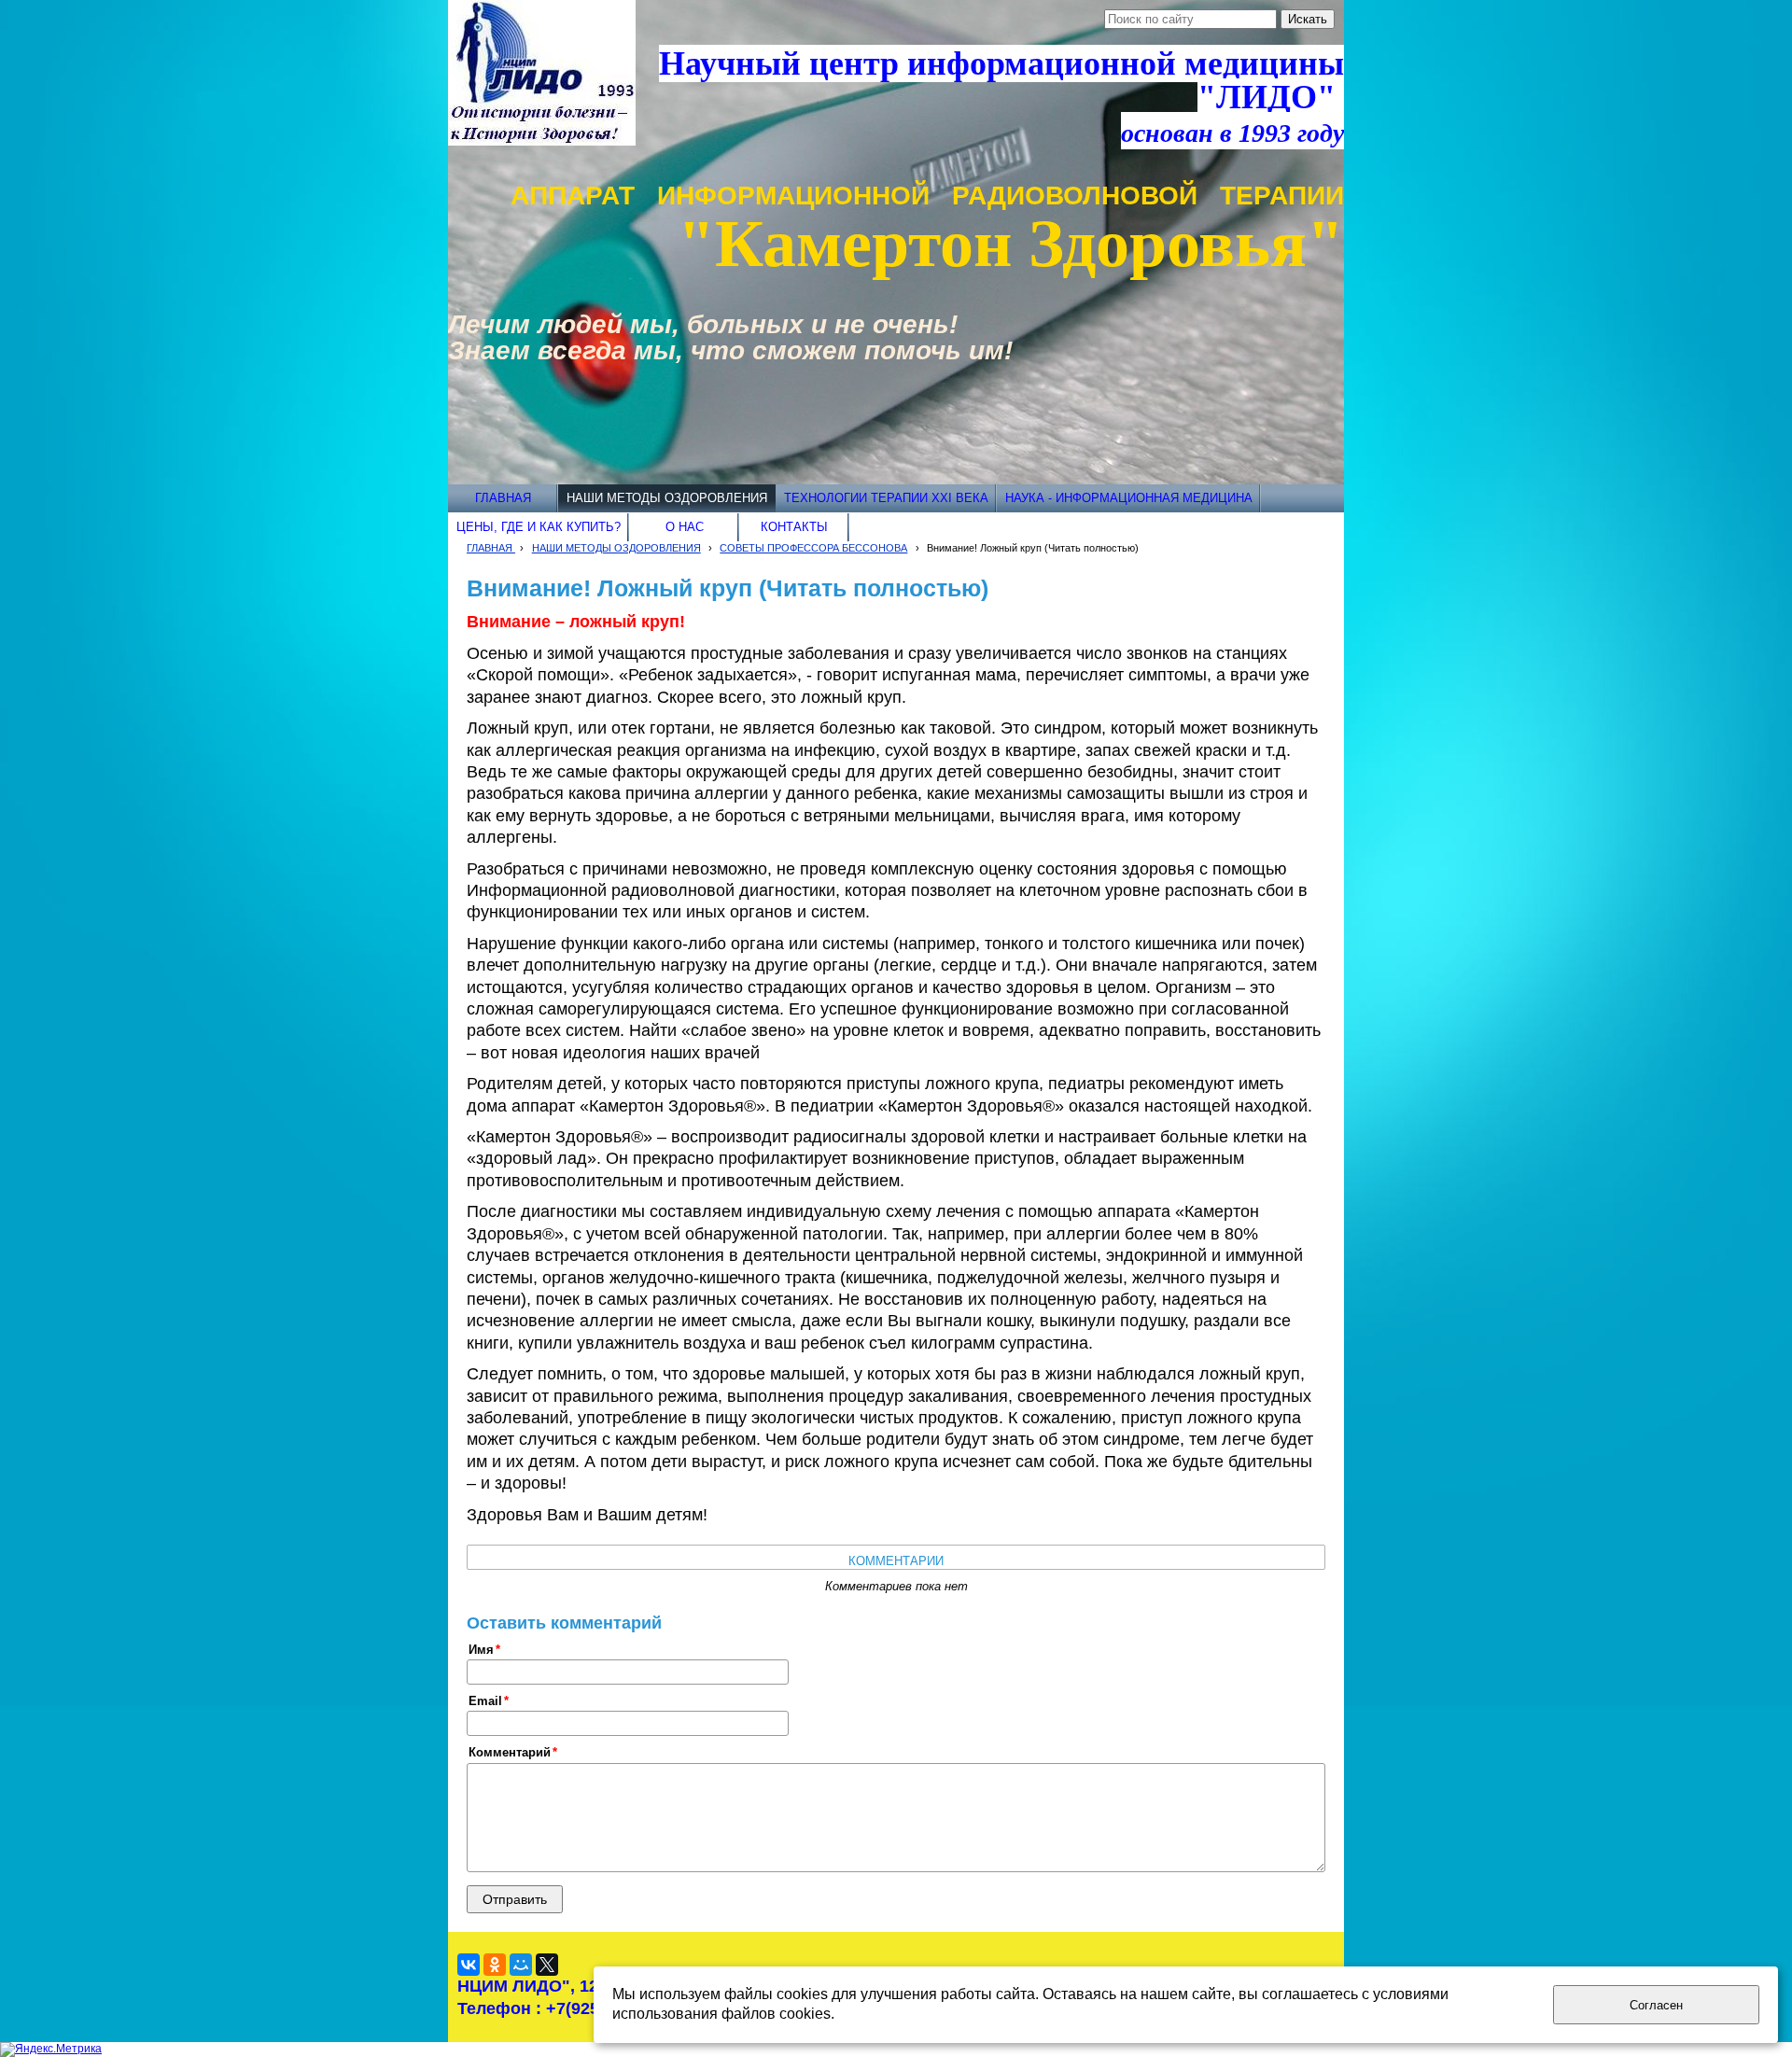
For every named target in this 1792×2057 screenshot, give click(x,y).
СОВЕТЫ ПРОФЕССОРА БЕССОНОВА (813, 548)
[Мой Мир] (521, 1965)
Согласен (1656, 2005)
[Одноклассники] (495, 1965)
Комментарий (510, 1753)
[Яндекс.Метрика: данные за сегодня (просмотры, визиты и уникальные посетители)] (51, 2050)
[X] (547, 1965)
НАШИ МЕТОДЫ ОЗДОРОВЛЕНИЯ (616, 548)
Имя (481, 1650)
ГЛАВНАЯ (491, 548)
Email (485, 1701)
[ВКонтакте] (469, 1965)
